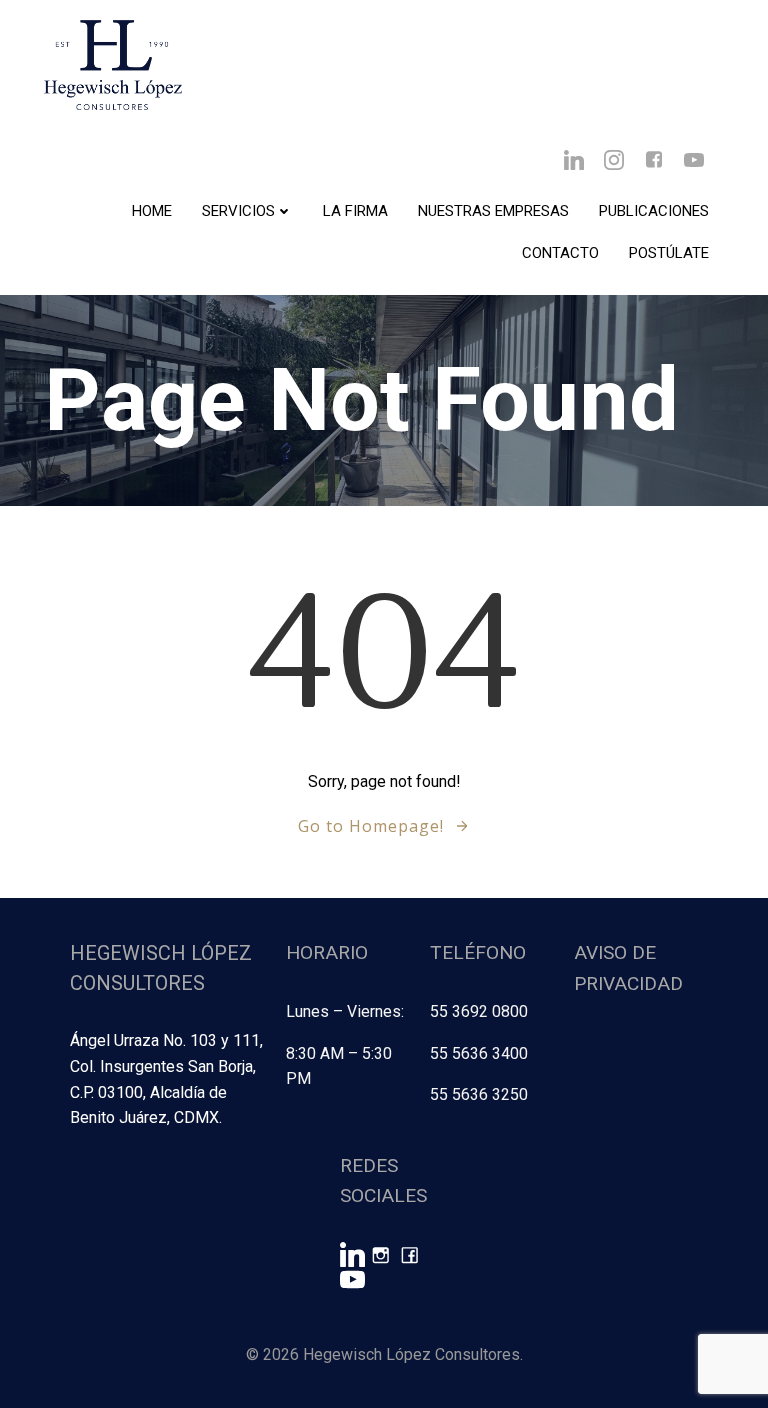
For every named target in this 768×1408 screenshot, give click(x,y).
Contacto (560, 253)
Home (152, 211)
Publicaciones (654, 211)
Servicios (238, 211)
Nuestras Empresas (493, 211)
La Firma (355, 211)
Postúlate (669, 253)
